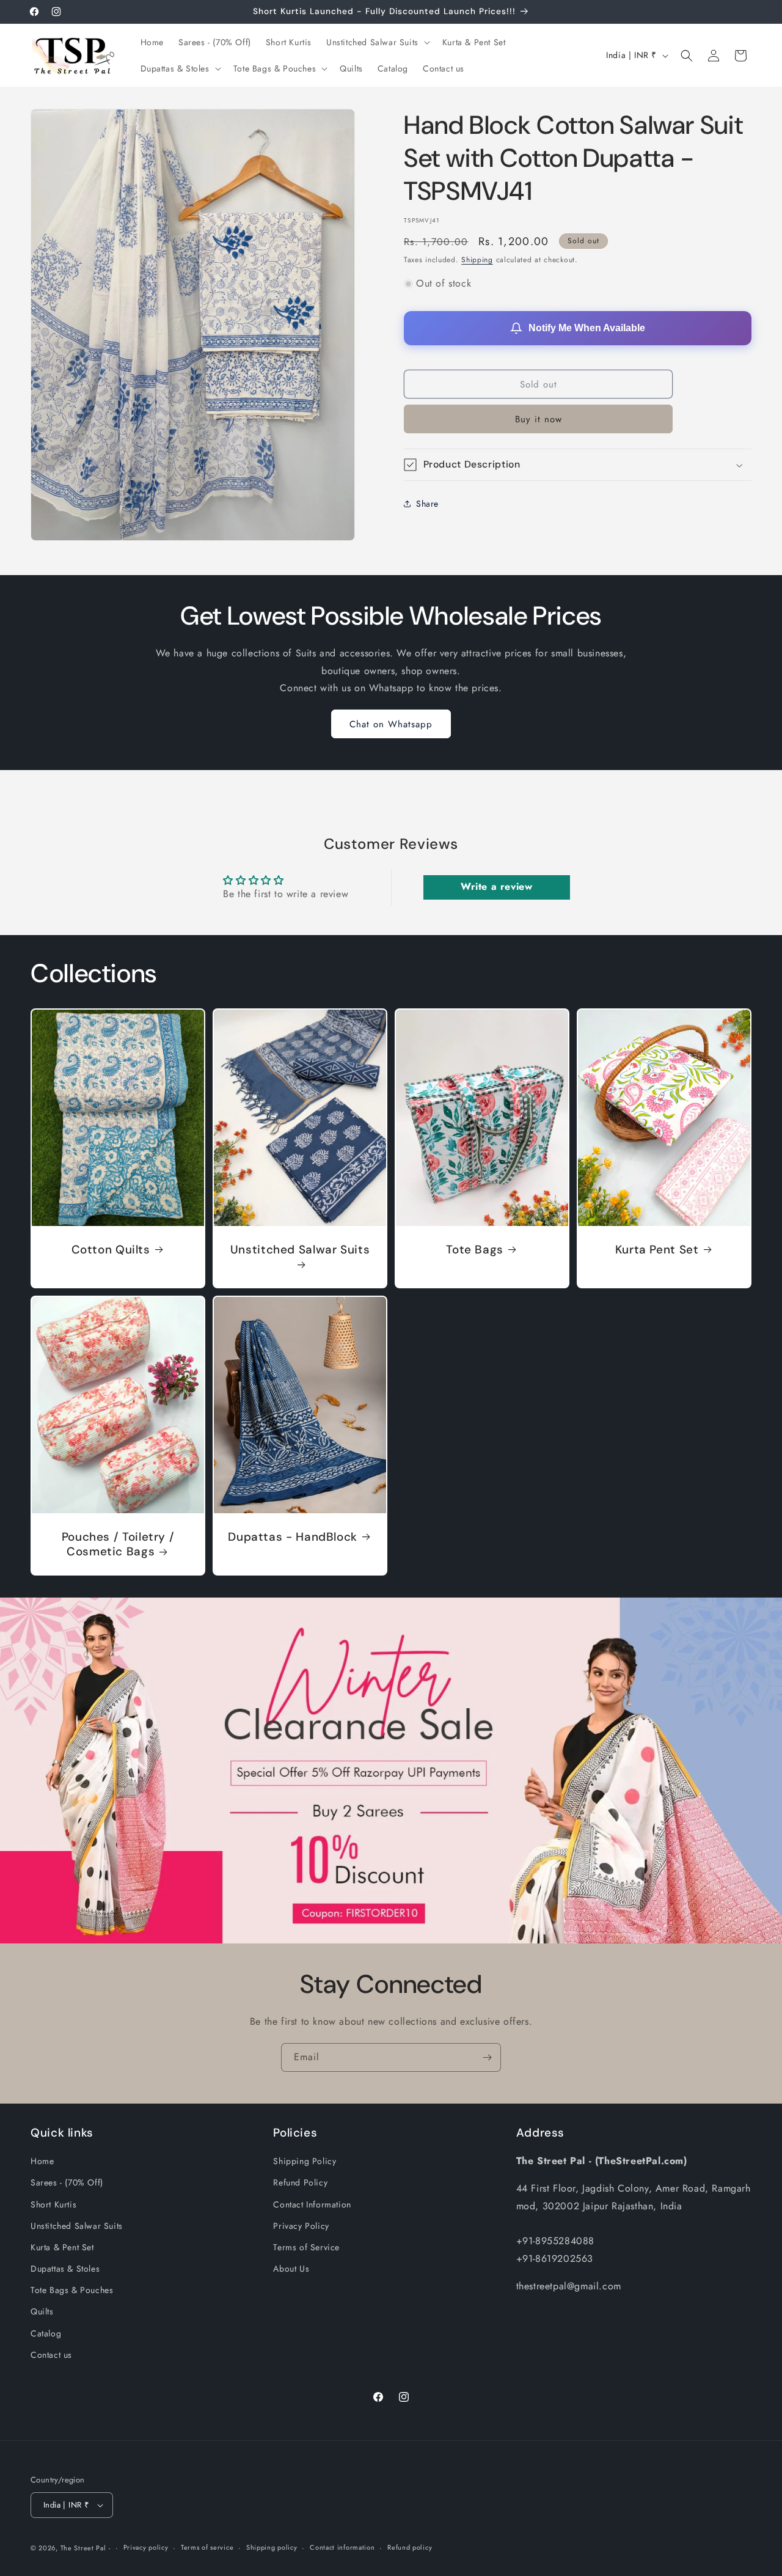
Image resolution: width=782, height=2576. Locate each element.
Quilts (42, 2312)
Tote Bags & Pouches (72, 2290)
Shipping (477, 260)
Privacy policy (146, 2547)
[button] (377, 42)
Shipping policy (272, 2547)
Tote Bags (475, 1249)
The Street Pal (83, 2548)
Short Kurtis (53, 2204)
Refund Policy (300, 2182)
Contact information (342, 2547)
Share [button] (427, 504)
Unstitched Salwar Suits (300, 1249)
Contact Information (312, 2204)
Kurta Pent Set (657, 1249)
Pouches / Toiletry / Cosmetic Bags (118, 1544)
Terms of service (207, 2547)
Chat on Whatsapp (391, 724)
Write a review (496, 887)
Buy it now (539, 419)
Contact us (51, 2355)
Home (42, 2161)
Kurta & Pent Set (62, 2247)
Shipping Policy (305, 2161)
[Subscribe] (487, 2057)
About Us (291, 2269)
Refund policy (410, 2547)
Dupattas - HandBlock (293, 1536)
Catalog (46, 2333)
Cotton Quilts (111, 1249)
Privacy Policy (301, 2226)
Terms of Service (306, 2247)
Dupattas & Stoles (65, 2269)
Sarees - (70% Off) (67, 2182)
